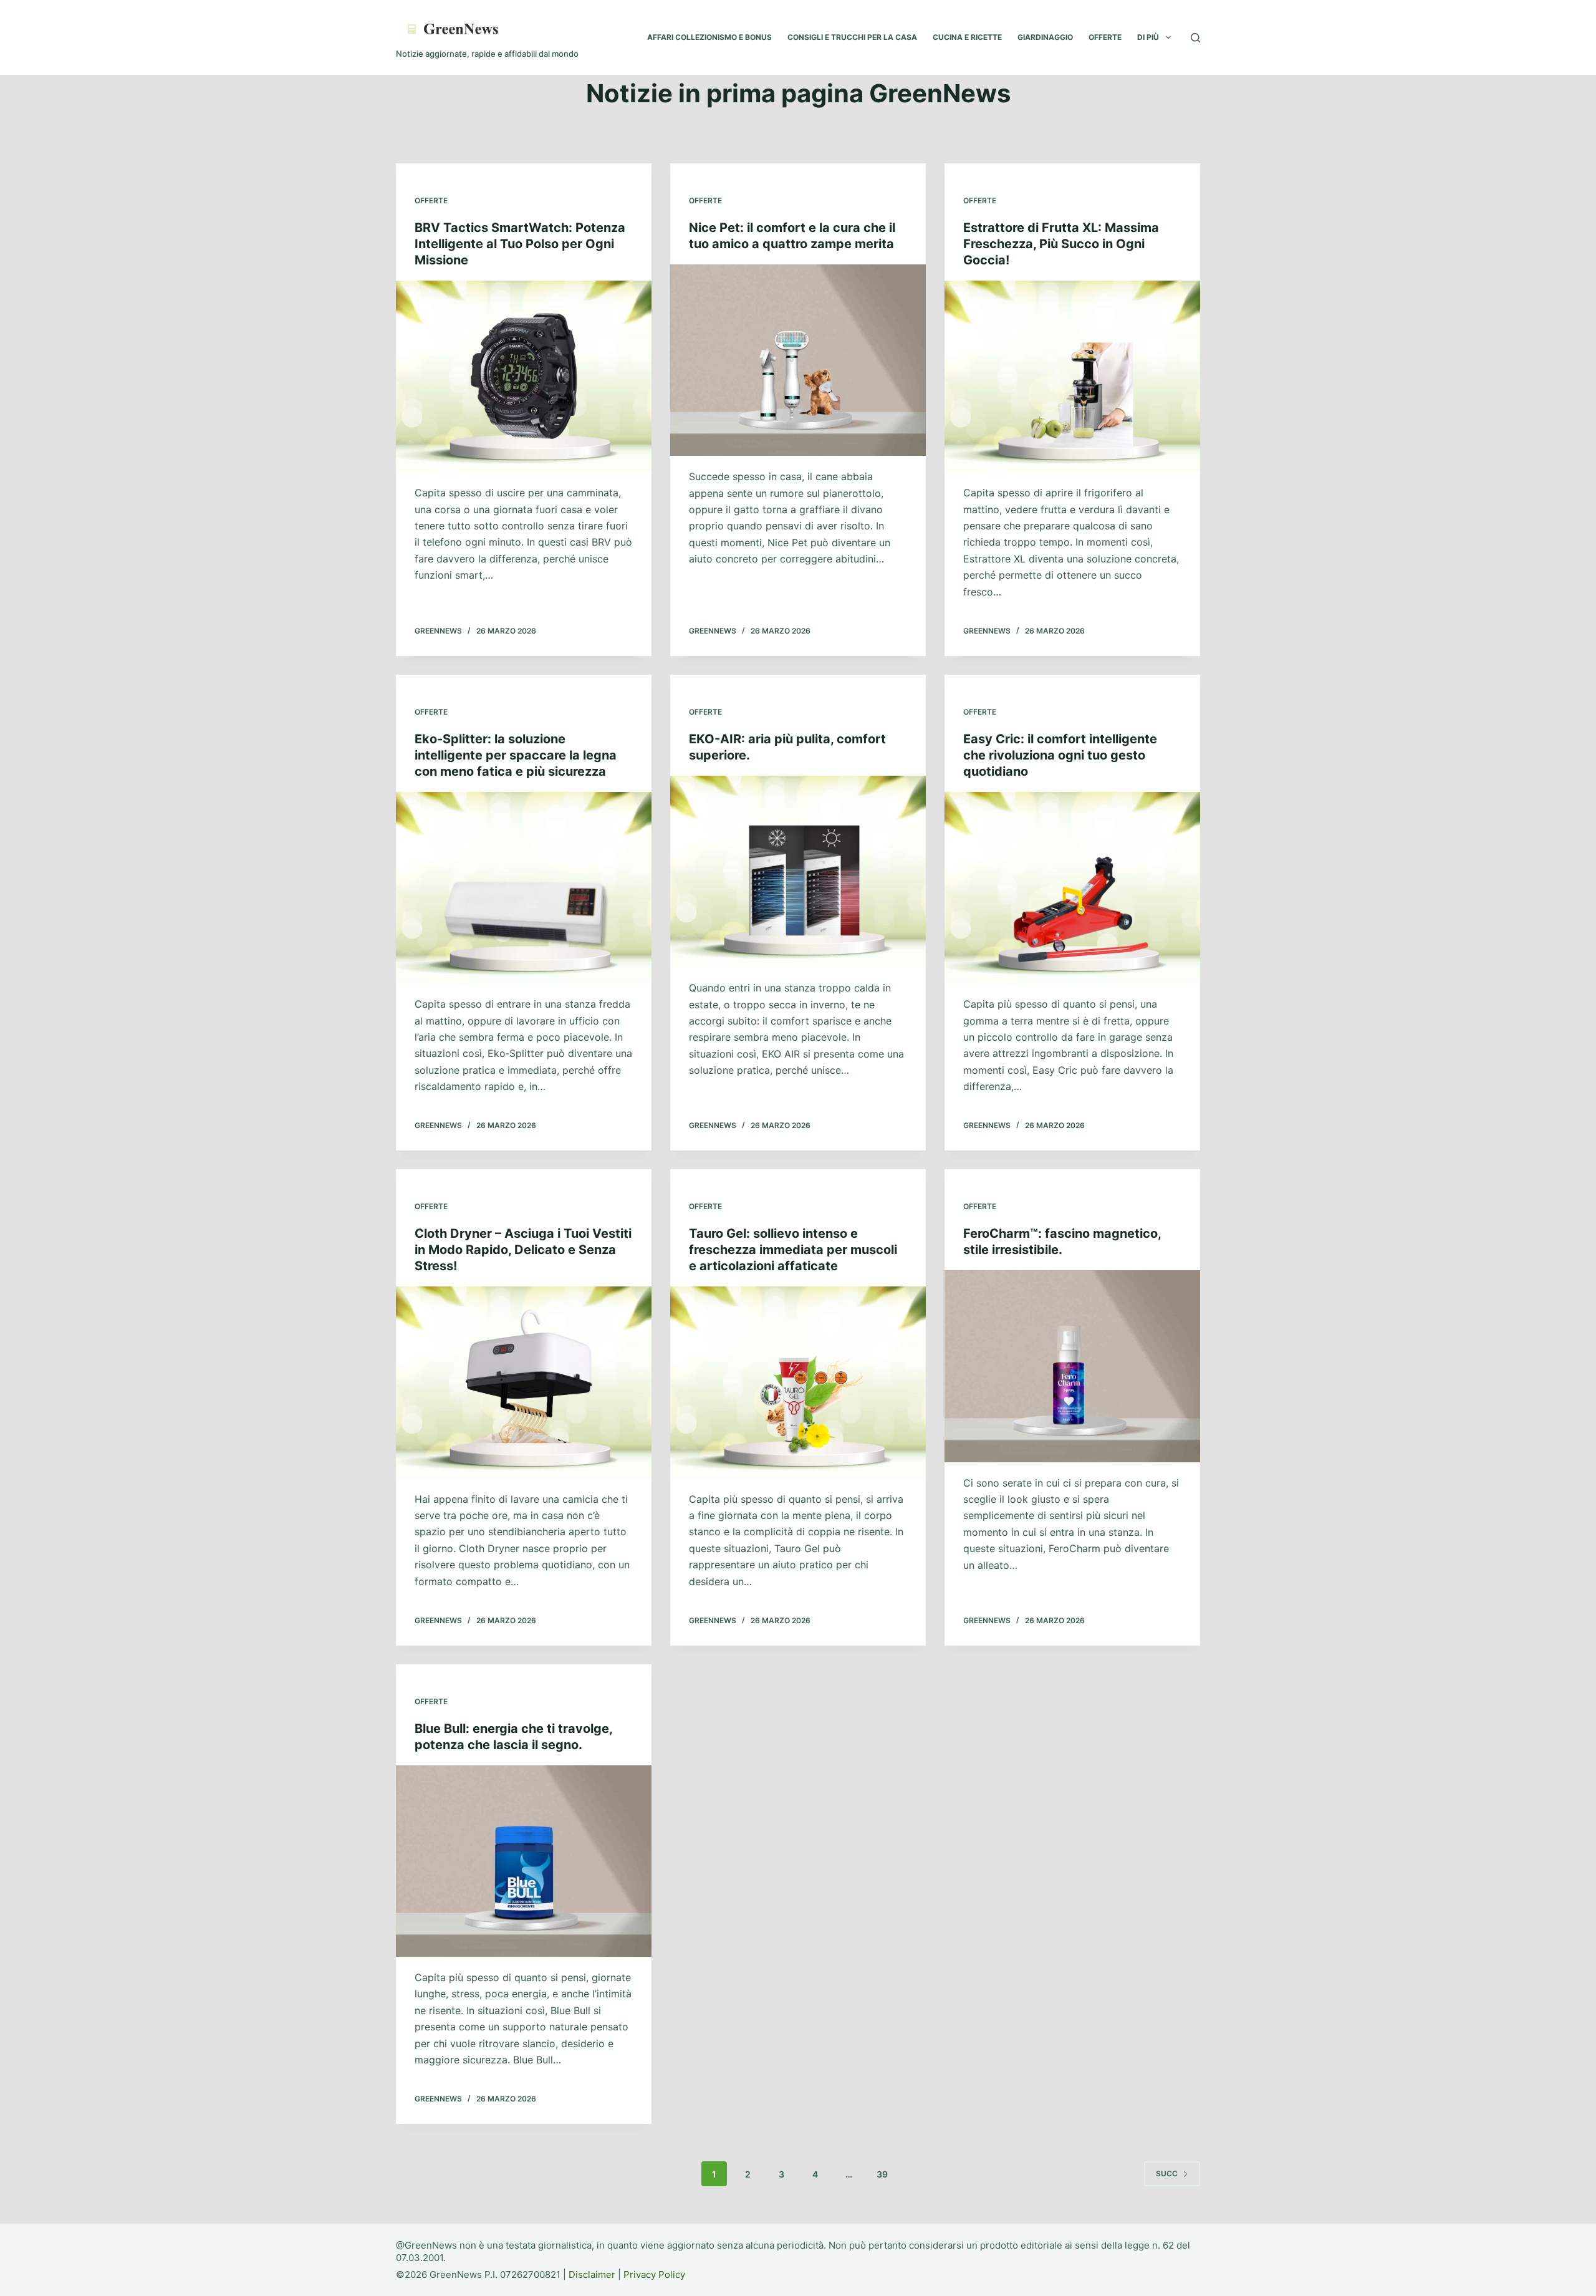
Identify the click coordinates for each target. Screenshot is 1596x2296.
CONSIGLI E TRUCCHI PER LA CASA (852, 37)
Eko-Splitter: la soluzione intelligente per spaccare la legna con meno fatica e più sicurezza (516, 755)
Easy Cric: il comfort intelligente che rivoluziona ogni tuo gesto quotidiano (1060, 755)
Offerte (431, 200)
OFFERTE (1105, 37)
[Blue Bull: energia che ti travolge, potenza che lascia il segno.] (524, 1861)
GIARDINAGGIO (1045, 37)
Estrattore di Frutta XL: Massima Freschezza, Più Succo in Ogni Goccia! (1061, 244)
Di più (1148, 37)
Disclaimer (592, 2274)
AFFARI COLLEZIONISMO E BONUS (709, 37)
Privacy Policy (654, 2274)
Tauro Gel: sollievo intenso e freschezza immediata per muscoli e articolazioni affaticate (793, 1250)
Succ (1167, 2173)
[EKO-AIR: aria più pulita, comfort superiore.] (798, 872)
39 (882, 2174)
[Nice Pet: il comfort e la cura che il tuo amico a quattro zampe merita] (798, 360)
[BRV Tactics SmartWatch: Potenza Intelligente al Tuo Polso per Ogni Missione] (524, 377)
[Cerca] (1195, 38)
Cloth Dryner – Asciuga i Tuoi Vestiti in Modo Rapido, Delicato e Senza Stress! (523, 1250)
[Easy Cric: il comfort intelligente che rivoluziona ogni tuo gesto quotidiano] (1072, 888)
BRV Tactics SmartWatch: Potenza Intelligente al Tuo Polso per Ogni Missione (520, 244)
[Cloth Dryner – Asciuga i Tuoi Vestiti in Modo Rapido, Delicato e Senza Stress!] (524, 1382)
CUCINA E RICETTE (967, 37)
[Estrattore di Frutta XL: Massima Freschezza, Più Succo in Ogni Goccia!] (1072, 377)
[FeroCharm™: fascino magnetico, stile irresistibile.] (1072, 1366)
